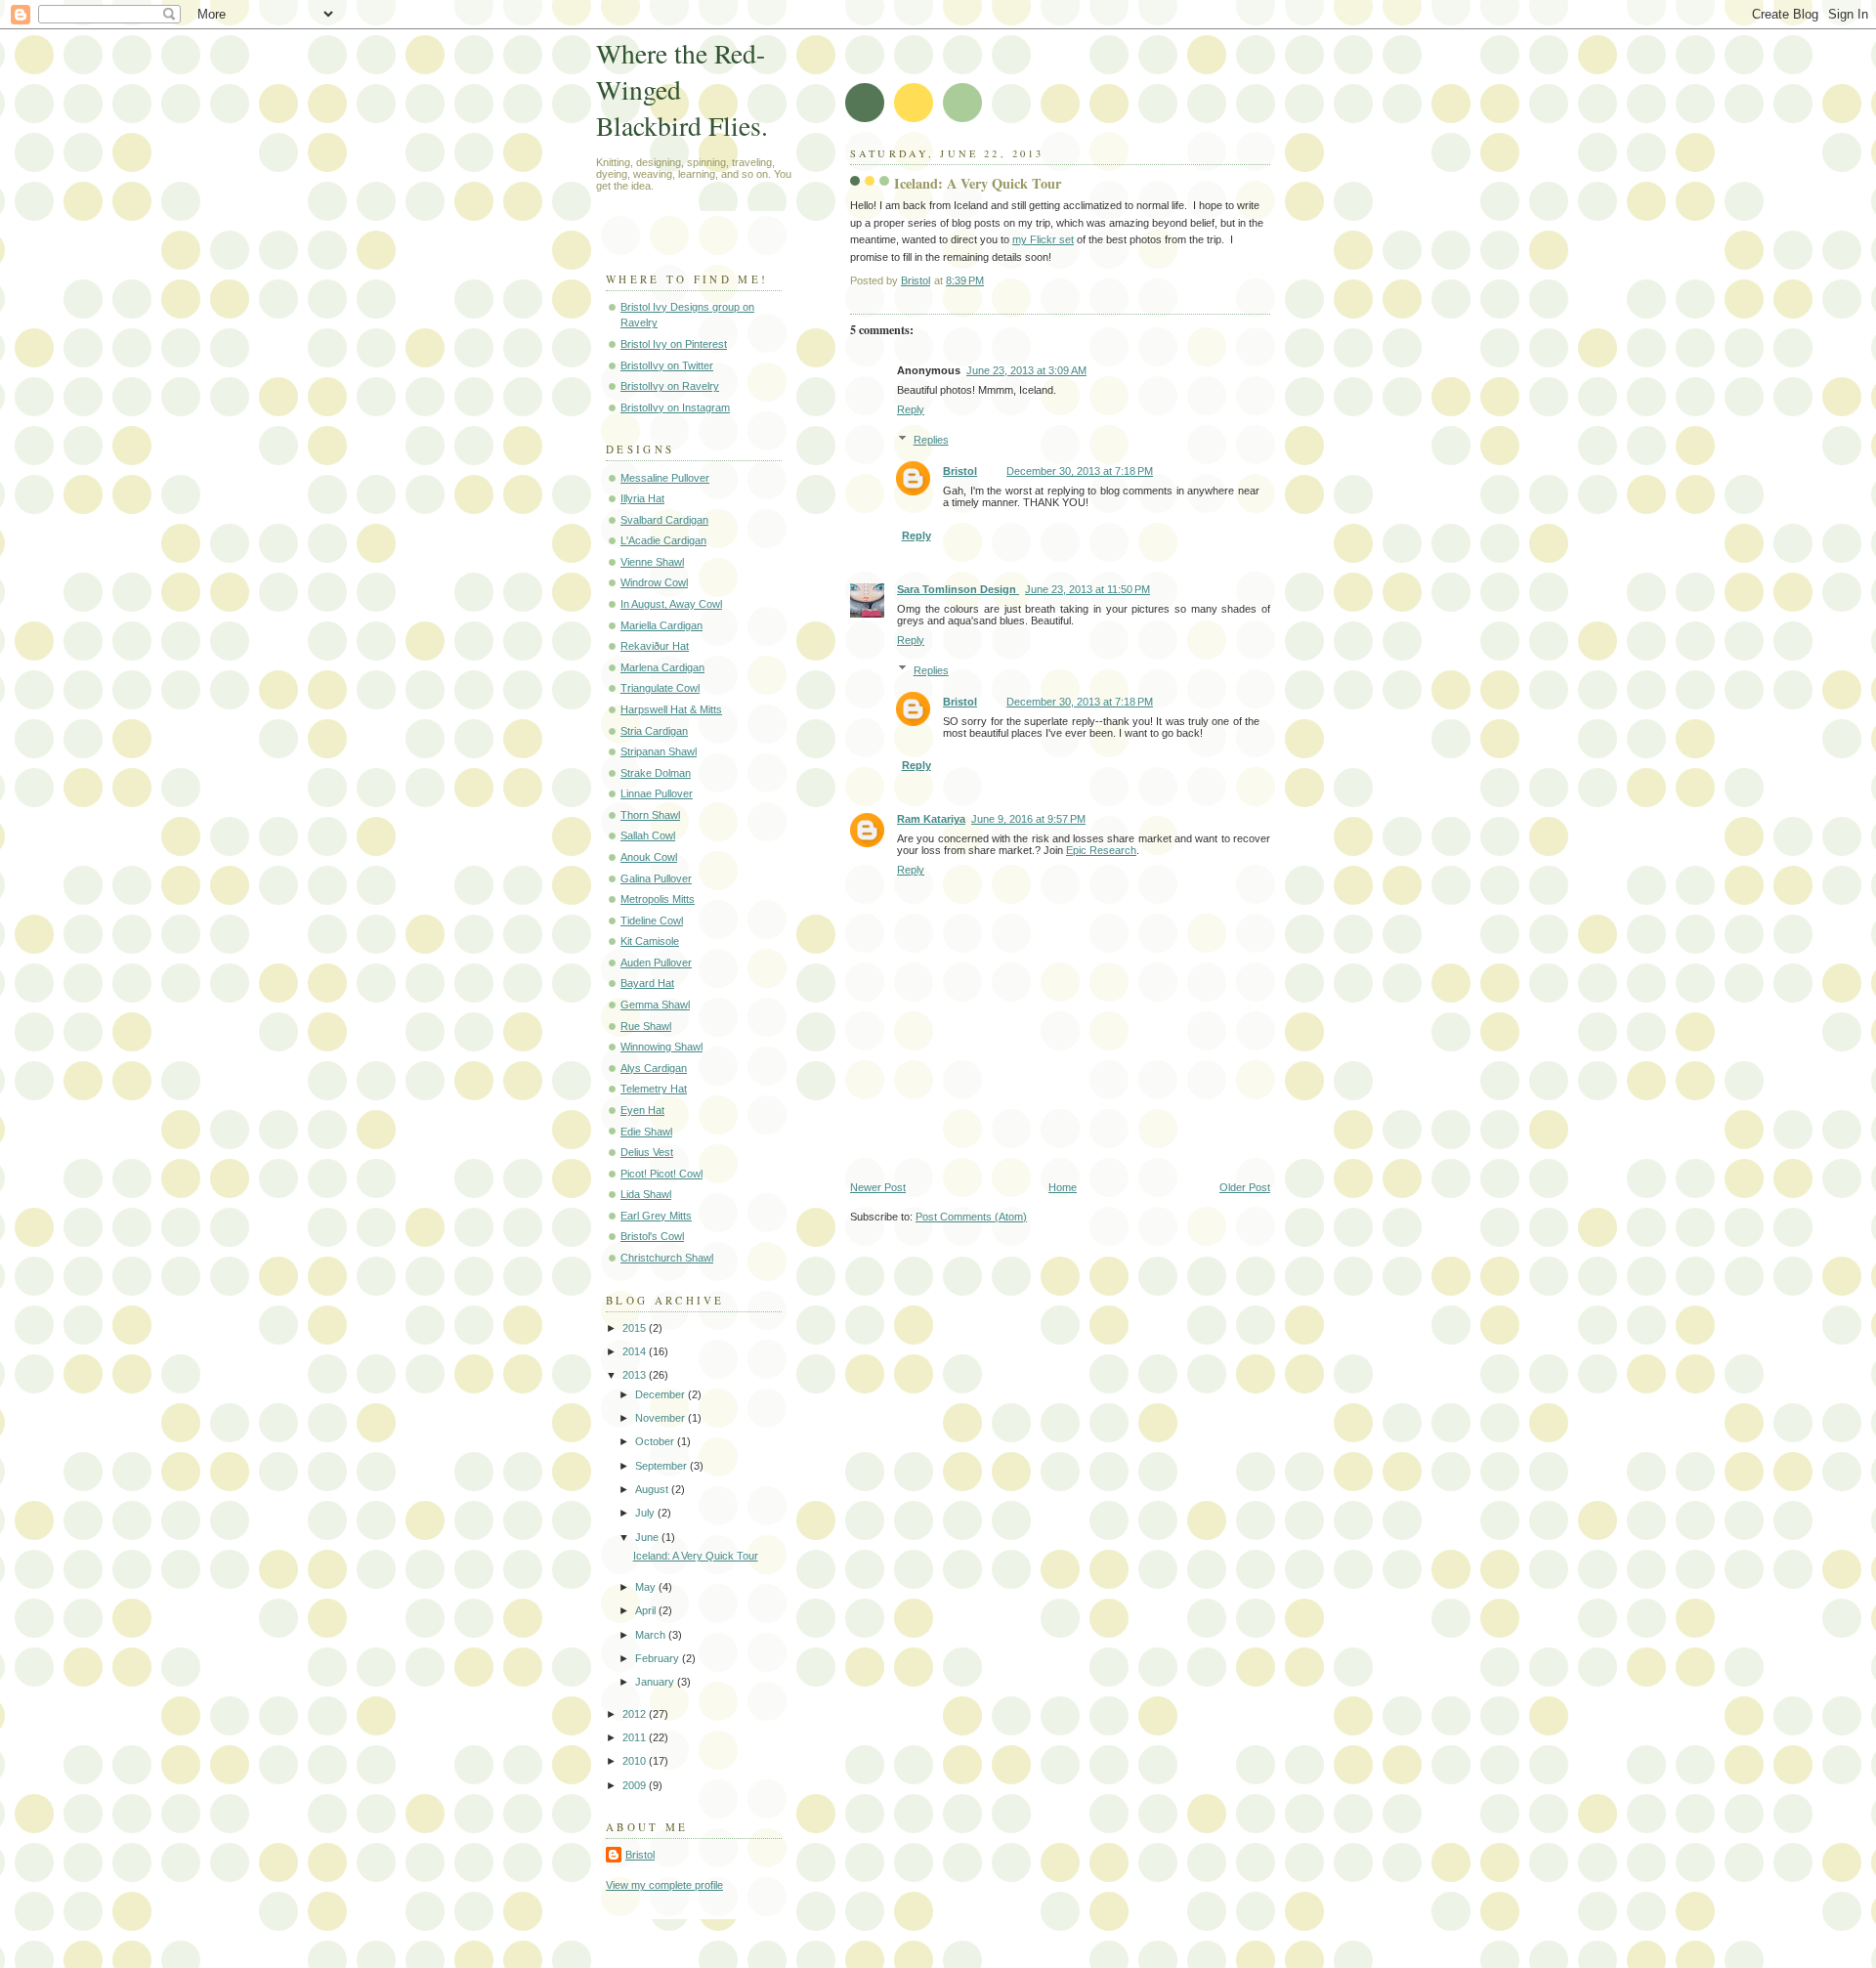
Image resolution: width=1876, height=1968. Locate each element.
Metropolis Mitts (658, 899)
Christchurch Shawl (667, 1258)
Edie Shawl (646, 1132)
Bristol (960, 471)
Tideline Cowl (652, 920)
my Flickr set (1043, 239)
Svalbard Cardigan (664, 520)
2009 (636, 1785)
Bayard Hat (647, 983)
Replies (931, 440)
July (646, 1513)
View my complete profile (664, 1885)
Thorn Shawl (650, 815)
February (659, 1658)
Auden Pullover (656, 963)
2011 (636, 1737)
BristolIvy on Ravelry (670, 386)
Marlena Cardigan (662, 667)
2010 (636, 1761)
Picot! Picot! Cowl (661, 1174)
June (648, 1537)
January (656, 1682)
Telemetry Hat (654, 1089)
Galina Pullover (656, 878)
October (656, 1441)
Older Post (1245, 1187)
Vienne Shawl (652, 562)
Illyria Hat (642, 498)
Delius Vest (647, 1152)
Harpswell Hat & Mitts (671, 709)
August (653, 1489)
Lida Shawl (646, 1194)
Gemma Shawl (655, 1005)
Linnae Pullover (657, 793)
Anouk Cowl (649, 857)
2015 (636, 1328)
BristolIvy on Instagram (675, 407)
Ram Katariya (931, 819)
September (662, 1466)
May (647, 1587)
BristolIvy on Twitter (667, 365)
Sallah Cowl (648, 835)
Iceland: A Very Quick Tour (696, 1556)
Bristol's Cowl (652, 1236)
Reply (911, 409)
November (661, 1418)
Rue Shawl (646, 1026)
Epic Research (1101, 850)
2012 (636, 1714)
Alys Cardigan (654, 1068)
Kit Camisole (650, 941)
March (652, 1635)
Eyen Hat (642, 1110)
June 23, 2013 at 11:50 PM (1087, 589)
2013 (636, 1375)
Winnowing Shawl (661, 1047)
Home (1063, 1187)
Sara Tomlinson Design (958, 589)
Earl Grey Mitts (656, 1216)
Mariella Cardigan (661, 625)
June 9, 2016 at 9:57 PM (1028, 819)
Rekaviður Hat (655, 646)
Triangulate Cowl (660, 688)
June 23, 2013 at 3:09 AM (1026, 370)
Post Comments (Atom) (971, 1217)
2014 (636, 1351)
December (661, 1394)
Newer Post (878, 1187)
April (647, 1610)
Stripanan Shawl (659, 751)
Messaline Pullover (665, 478)
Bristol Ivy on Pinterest (674, 344)
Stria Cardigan (654, 731)
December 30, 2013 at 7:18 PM (1080, 471)
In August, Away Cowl (671, 604)
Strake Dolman (656, 773)
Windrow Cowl (654, 582)
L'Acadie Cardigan (663, 540)
